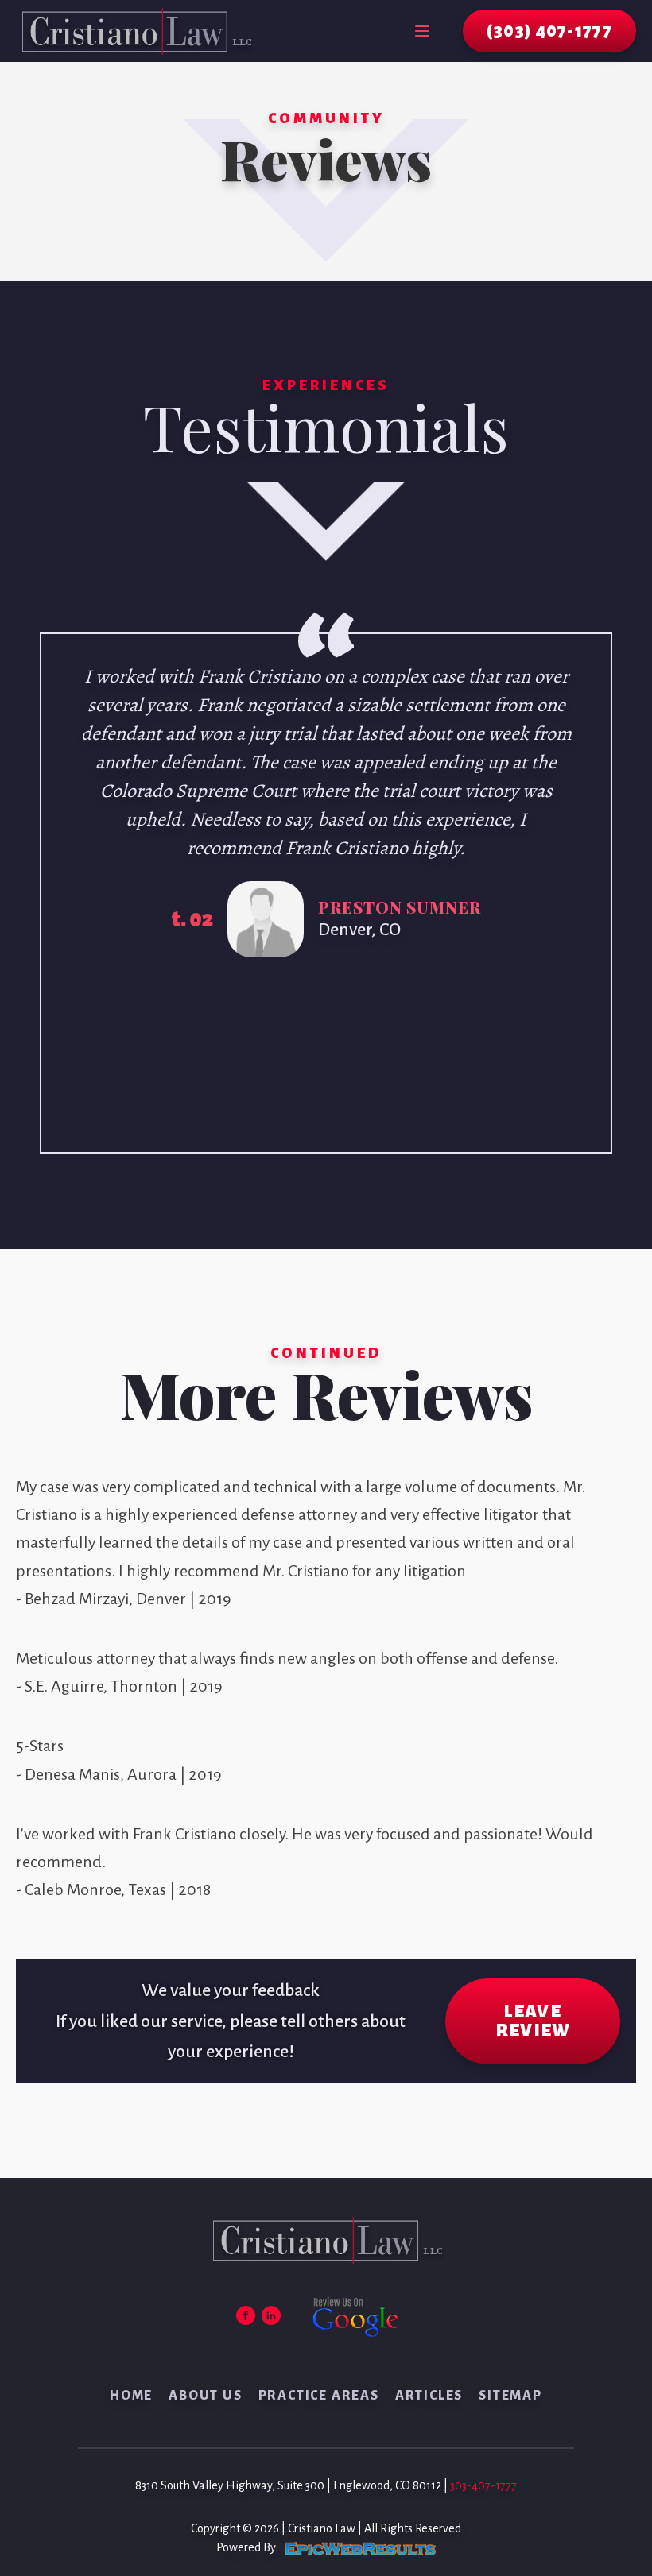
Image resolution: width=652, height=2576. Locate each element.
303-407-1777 (483, 2485)
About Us (205, 2396)
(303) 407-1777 (549, 31)
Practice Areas (319, 2396)
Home (131, 2396)
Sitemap (510, 2396)
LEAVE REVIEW (533, 2021)
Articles (429, 2396)
